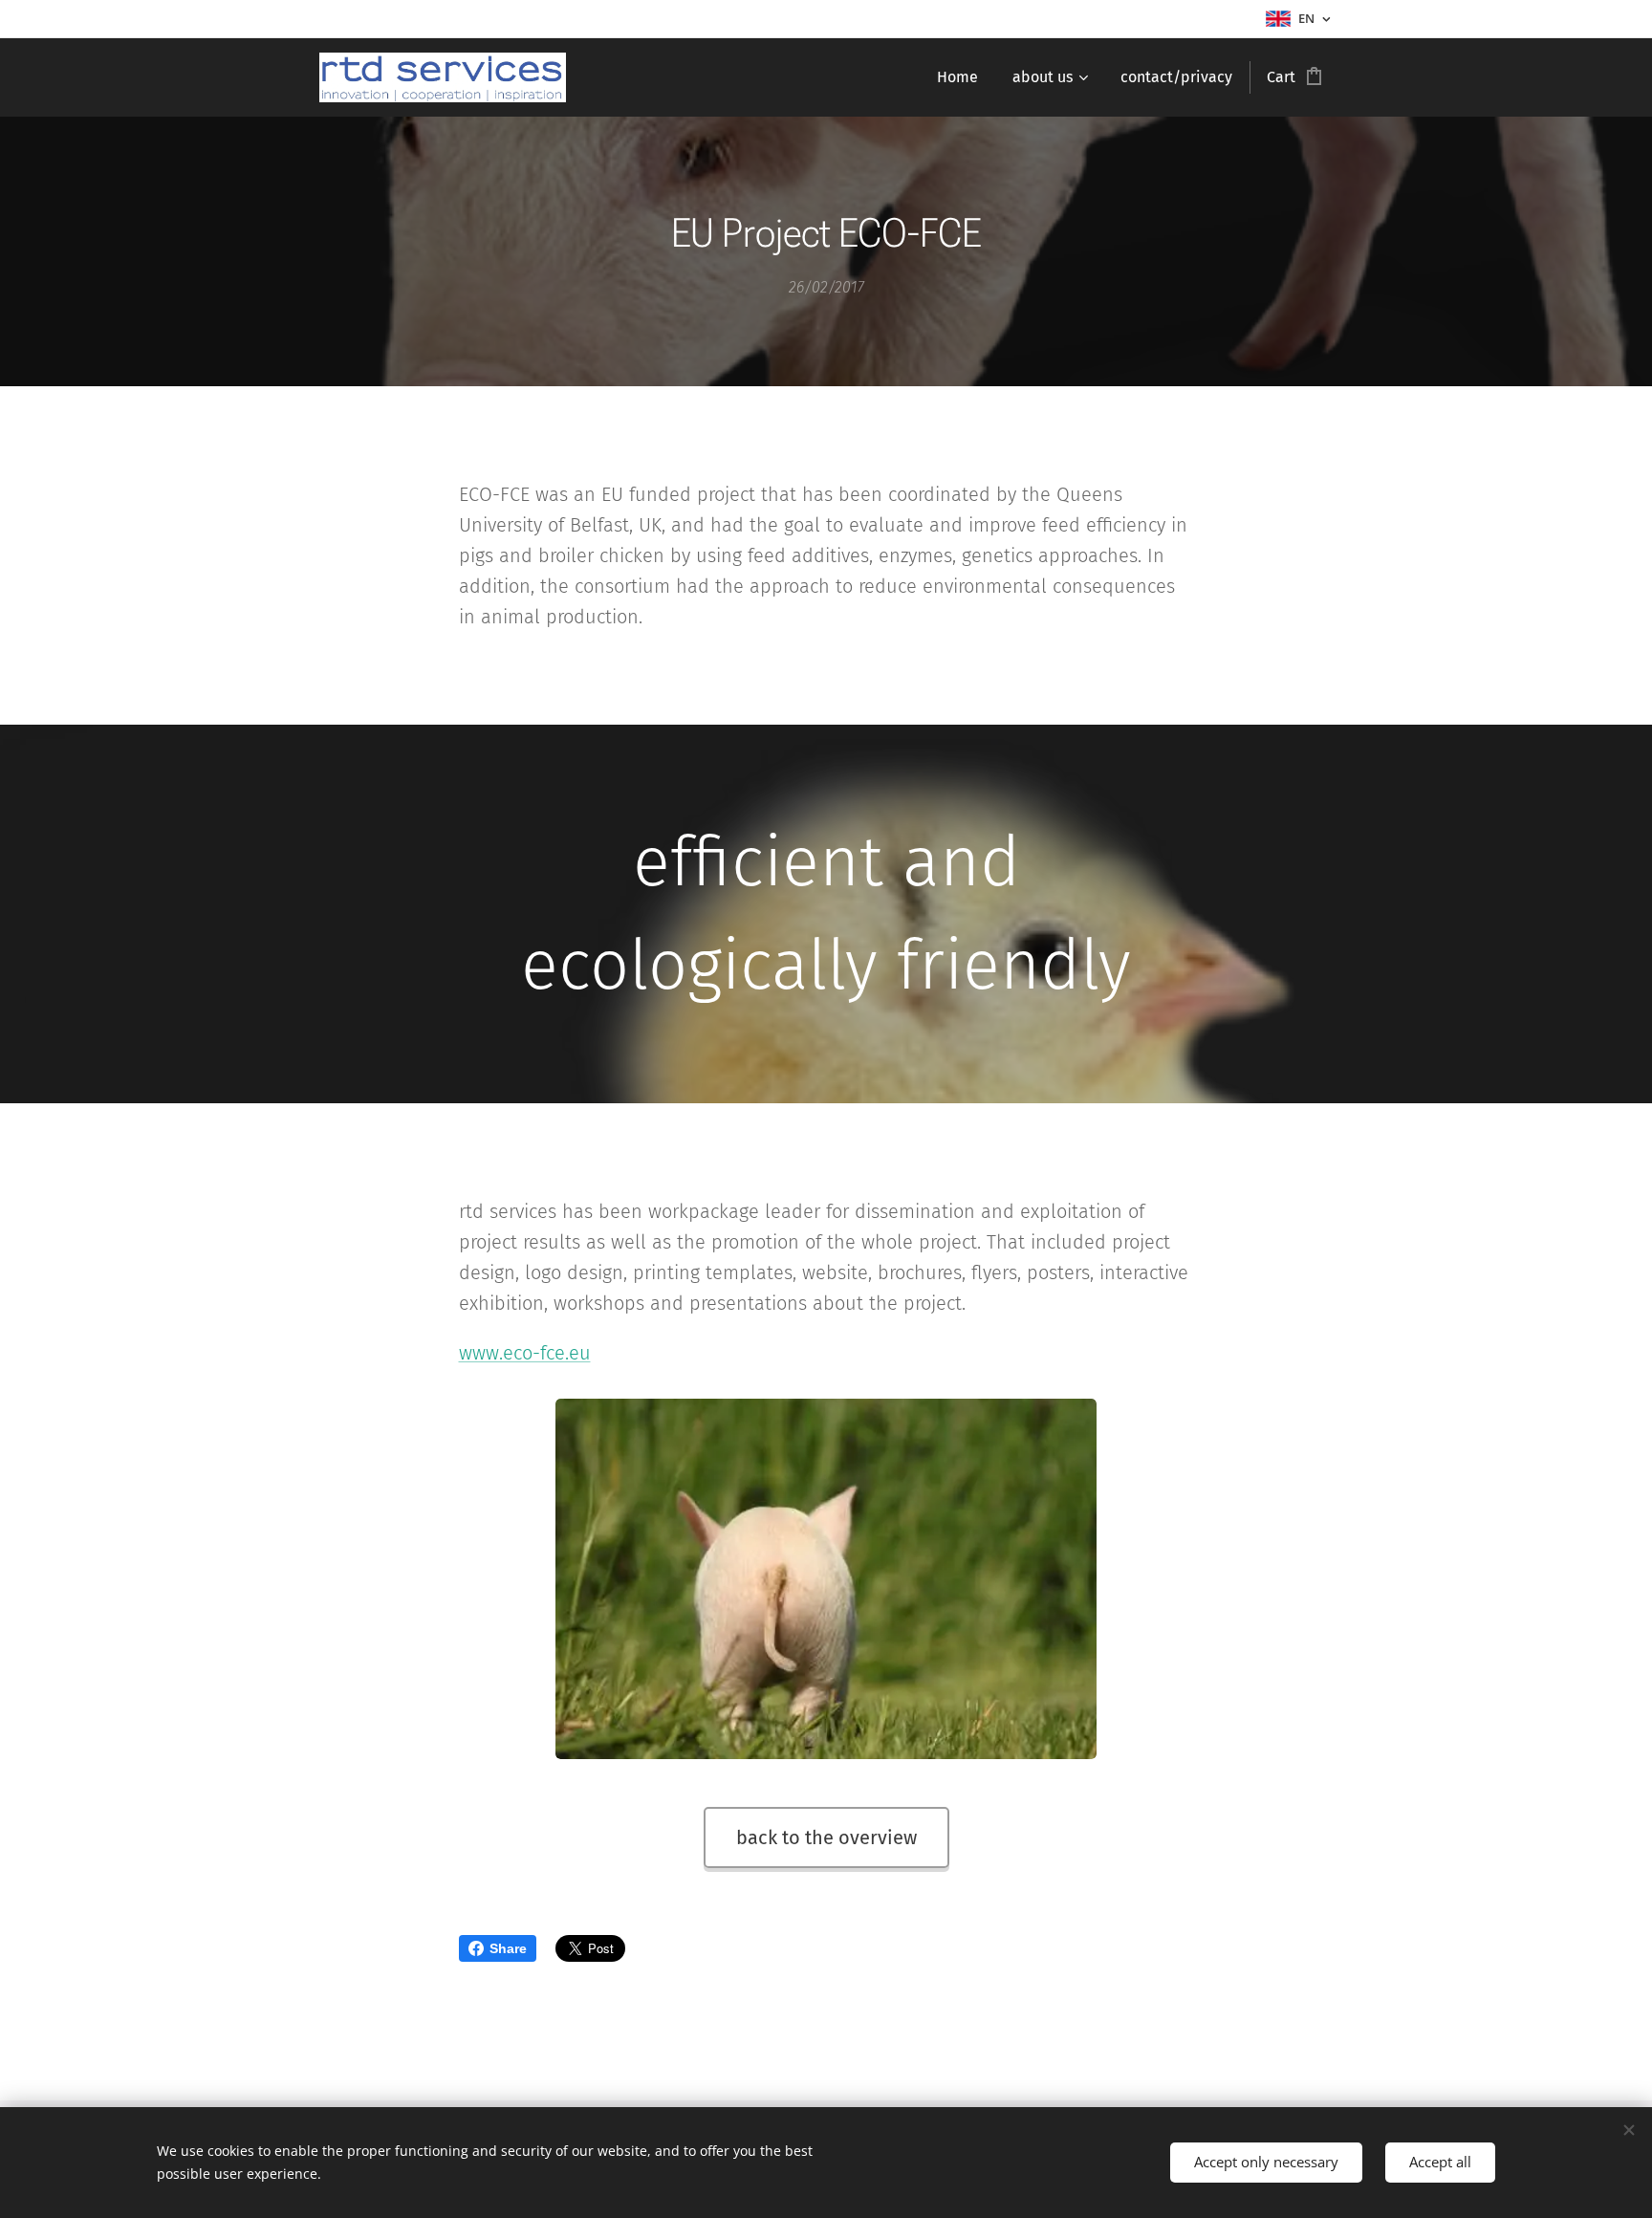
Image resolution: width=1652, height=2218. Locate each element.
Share (508, 1948)
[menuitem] (957, 77)
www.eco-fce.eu (525, 1353)
